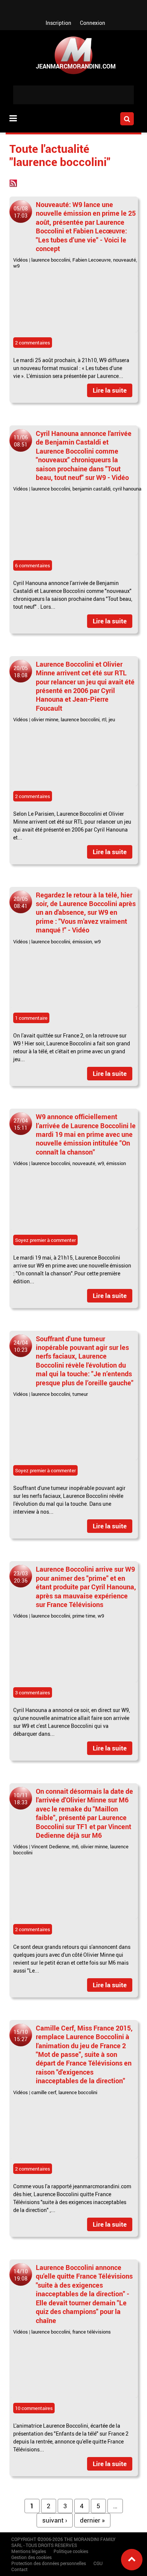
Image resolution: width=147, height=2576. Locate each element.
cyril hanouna (127, 489)
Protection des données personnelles (49, 2563)
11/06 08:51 (21, 441)
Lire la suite (110, 390)
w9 (16, 266)
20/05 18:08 (21, 672)
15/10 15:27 (21, 2035)
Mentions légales (29, 2551)
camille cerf (44, 2092)
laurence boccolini (51, 260)
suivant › (55, 2520)
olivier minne (45, 719)
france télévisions (92, 2332)
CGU (98, 2563)
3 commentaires (33, 1692)
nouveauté (125, 260)
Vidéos (21, 260)
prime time (84, 1616)
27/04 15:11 (21, 1124)
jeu (112, 719)
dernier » (92, 2520)
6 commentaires (33, 565)
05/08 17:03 (21, 212)
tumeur (80, 1394)
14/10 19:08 (21, 2275)
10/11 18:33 (21, 1799)
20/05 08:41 (21, 902)
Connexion (93, 23)
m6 (75, 1846)
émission (82, 941)
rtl (104, 719)
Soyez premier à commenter (45, 1240)
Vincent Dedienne (50, 1846)
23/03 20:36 (21, 1577)
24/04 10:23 (21, 1346)
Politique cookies (71, 2551)
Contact (19, 2569)
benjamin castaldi (91, 489)
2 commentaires (33, 343)
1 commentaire (31, 1018)
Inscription (58, 23)
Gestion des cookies (31, 2557)
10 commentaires (34, 2408)
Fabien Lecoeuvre (92, 260)
